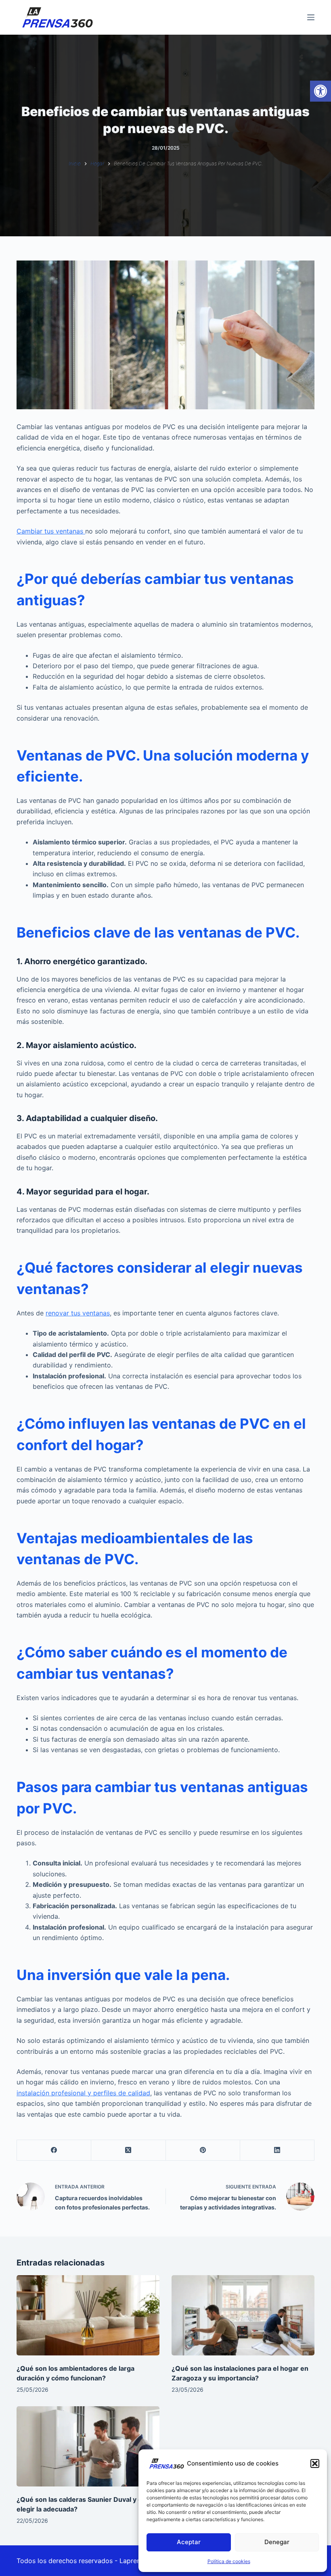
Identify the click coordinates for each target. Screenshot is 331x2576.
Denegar (277, 2542)
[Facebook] (54, 2150)
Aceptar (189, 2542)
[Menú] (311, 17)
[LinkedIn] (277, 2150)
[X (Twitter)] (128, 2150)
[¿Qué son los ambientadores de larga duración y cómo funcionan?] (88, 2315)
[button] (321, 91)
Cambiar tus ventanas (51, 531)
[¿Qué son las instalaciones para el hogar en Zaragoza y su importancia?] (243, 2315)
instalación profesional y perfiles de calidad (83, 2093)
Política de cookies (229, 2561)
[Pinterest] (203, 2150)
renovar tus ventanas (78, 1313)
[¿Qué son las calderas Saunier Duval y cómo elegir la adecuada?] (88, 2446)
